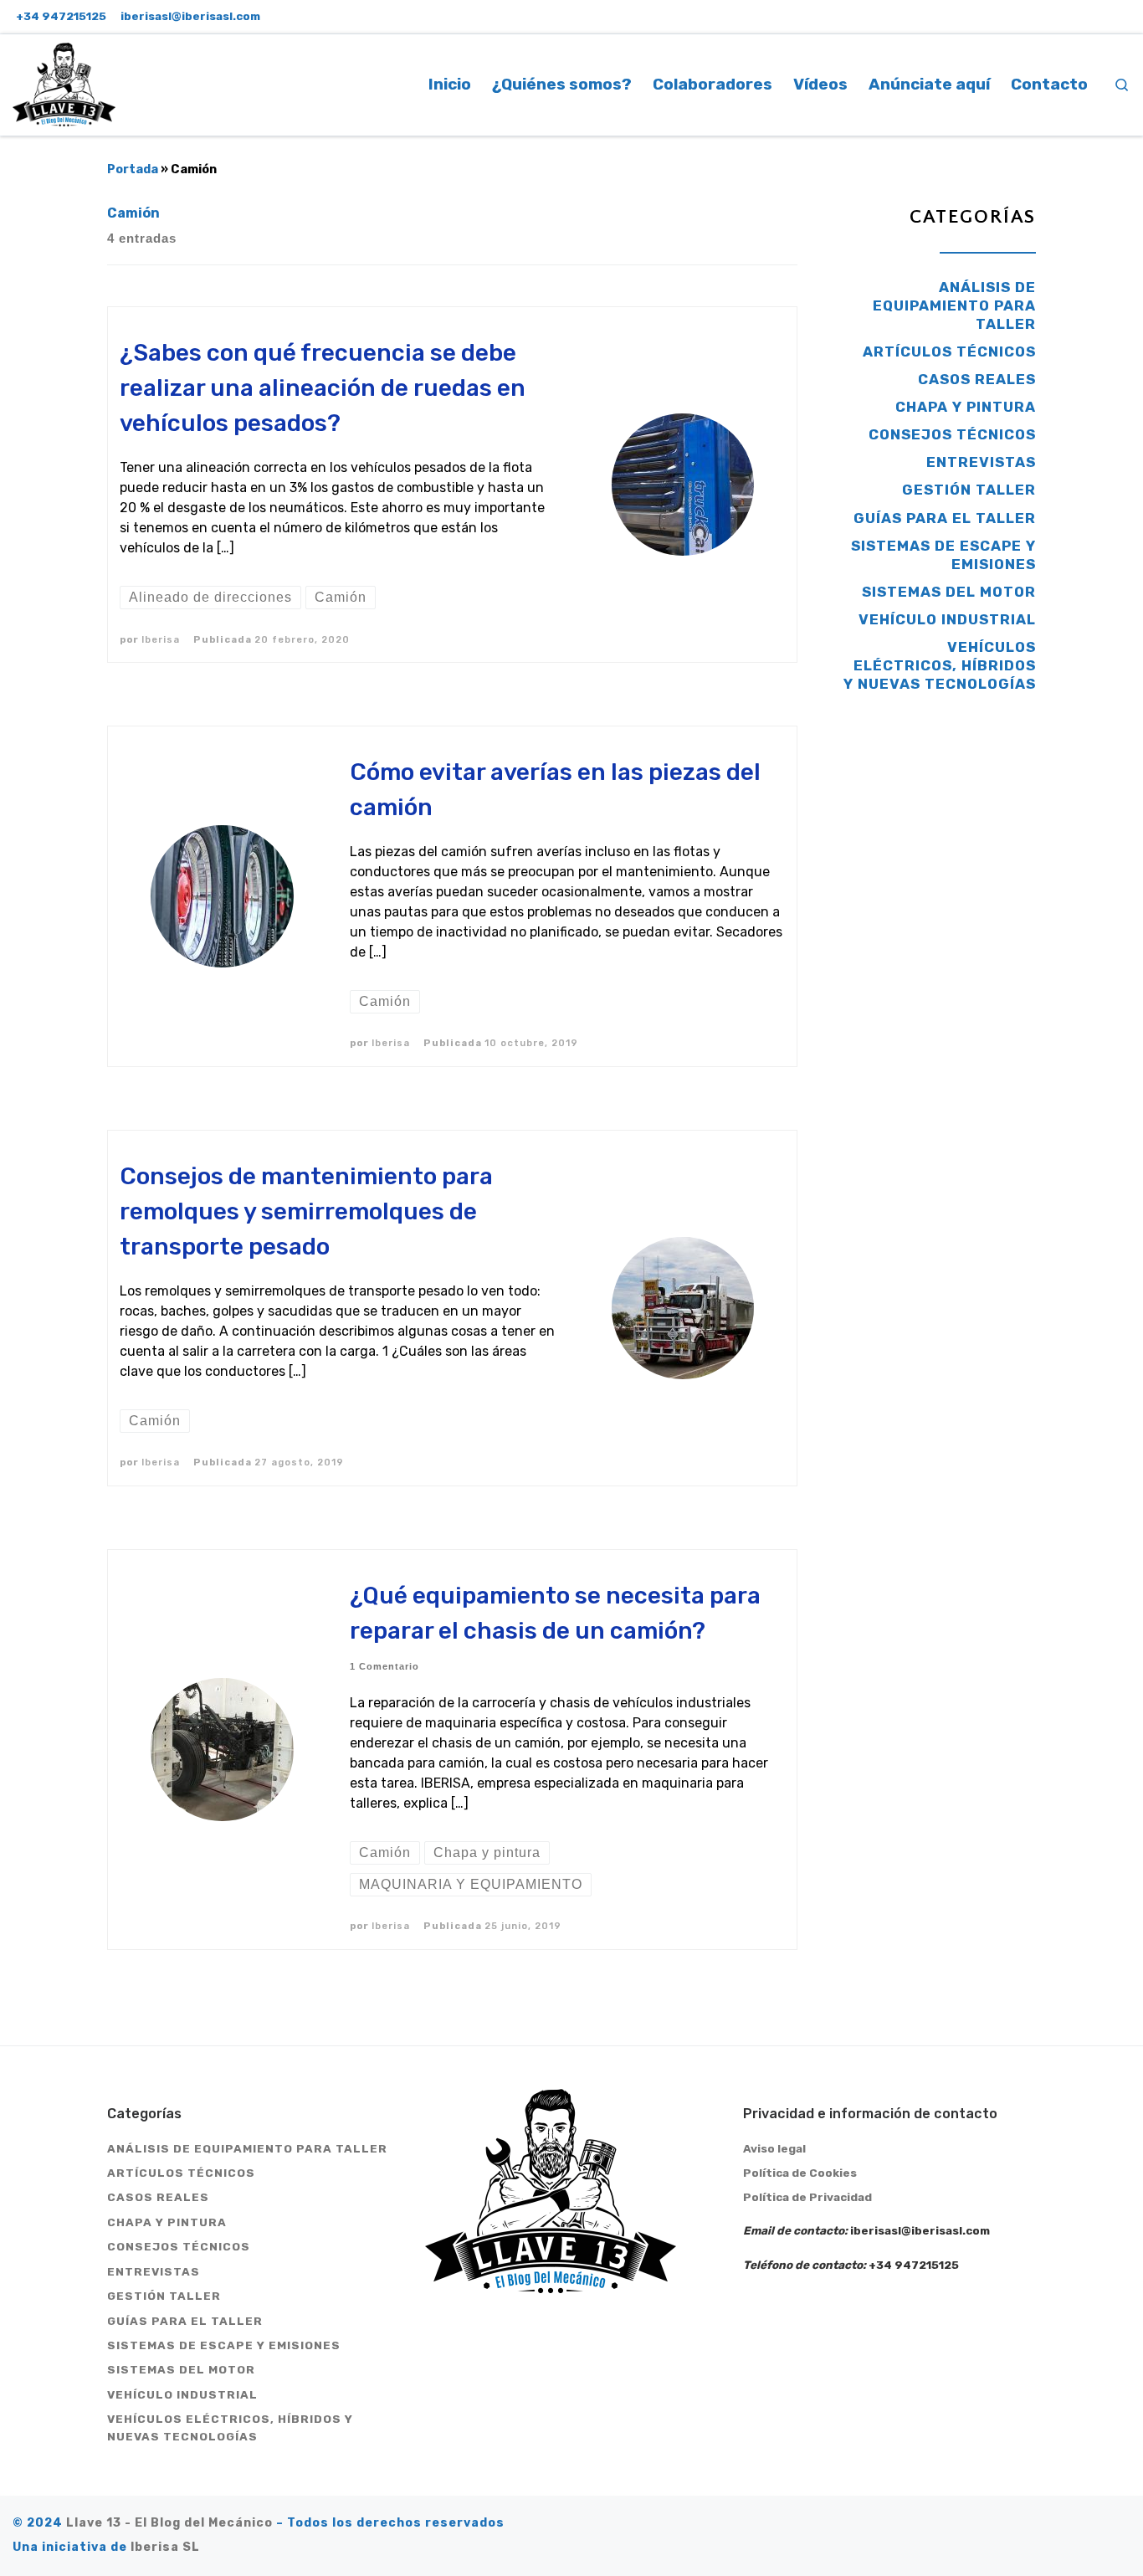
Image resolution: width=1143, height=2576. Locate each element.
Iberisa (161, 639)
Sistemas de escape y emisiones (943, 555)
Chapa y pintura (966, 407)
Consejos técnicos (952, 434)
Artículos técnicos (949, 352)
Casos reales (977, 379)
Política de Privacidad (807, 2197)
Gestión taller (969, 490)
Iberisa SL (165, 2547)
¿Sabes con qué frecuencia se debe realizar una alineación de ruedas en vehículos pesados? (323, 388)
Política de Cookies (800, 2173)
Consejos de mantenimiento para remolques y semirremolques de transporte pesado (306, 1211)
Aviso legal (774, 2148)
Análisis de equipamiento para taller (954, 305)
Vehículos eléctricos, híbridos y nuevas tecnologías (940, 665)
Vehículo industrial (947, 619)
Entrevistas (981, 462)
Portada (133, 169)
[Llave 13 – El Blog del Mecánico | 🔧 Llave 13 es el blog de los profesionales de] (64, 82)
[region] (218, 2435)
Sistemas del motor (949, 592)
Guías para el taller (945, 518)
